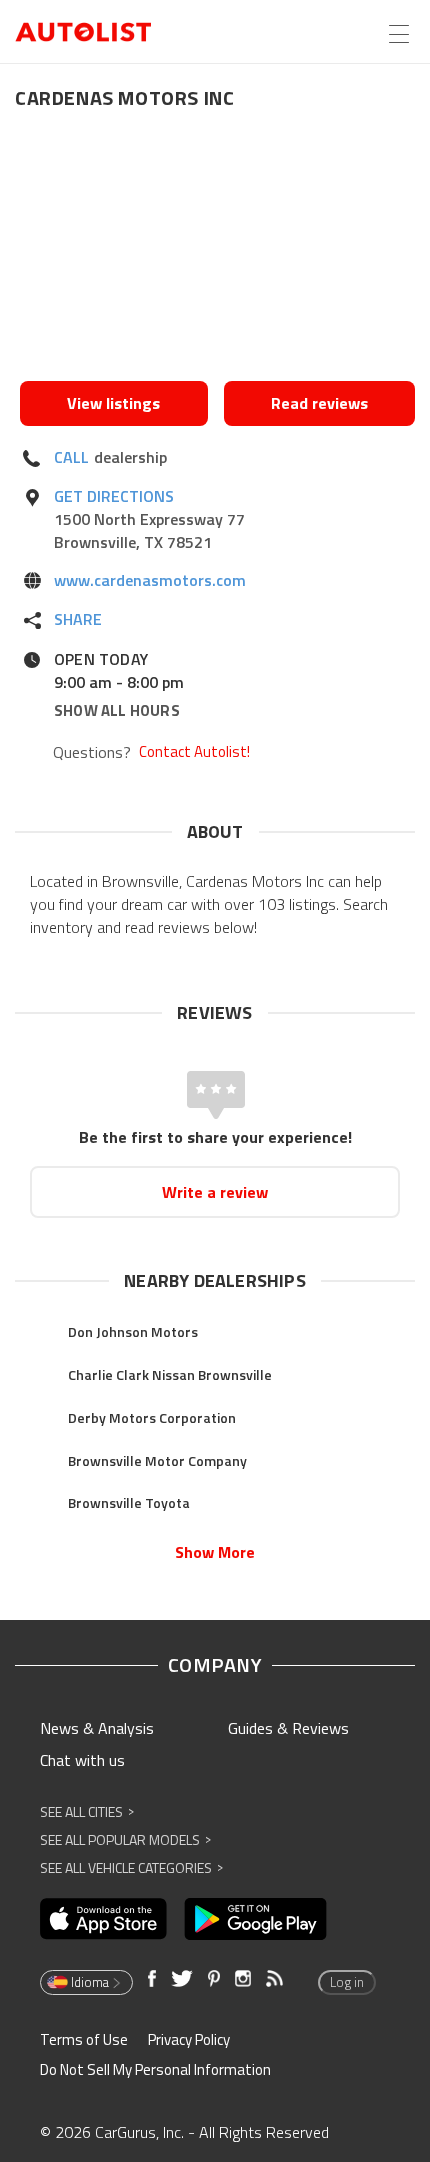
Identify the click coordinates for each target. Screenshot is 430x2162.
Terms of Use (84, 2039)
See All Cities (87, 1811)
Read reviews (319, 403)
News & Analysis (97, 1728)
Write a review (215, 1192)
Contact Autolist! (194, 752)
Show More (215, 1552)
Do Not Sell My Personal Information (155, 2069)
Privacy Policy (189, 2039)
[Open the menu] (399, 34)
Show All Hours (117, 710)
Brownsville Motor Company (157, 1460)
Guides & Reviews (288, 1728)
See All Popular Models (125, 1839)
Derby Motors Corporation (152, 1417)
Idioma (90, 1982)
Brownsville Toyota (129, 1502)
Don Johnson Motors (133, 1331)
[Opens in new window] (217, 251)
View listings (113, 403)
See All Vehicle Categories (131, 1867)
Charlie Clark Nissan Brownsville (170, 1374)
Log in (347, 1982)
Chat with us (82, 1760)
